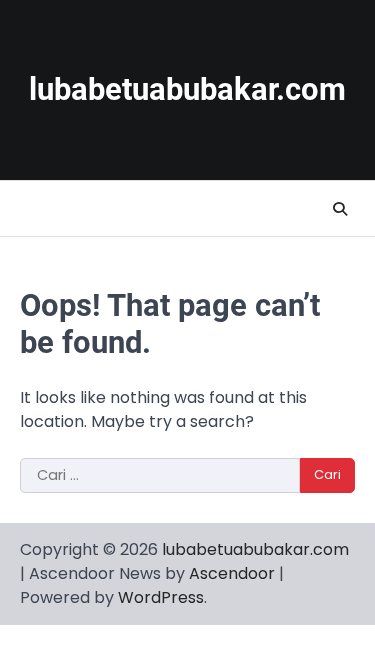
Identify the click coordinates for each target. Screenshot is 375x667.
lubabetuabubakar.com (187, 89)
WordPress (161, 597)
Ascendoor (232, 573)
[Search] (340, 209)
